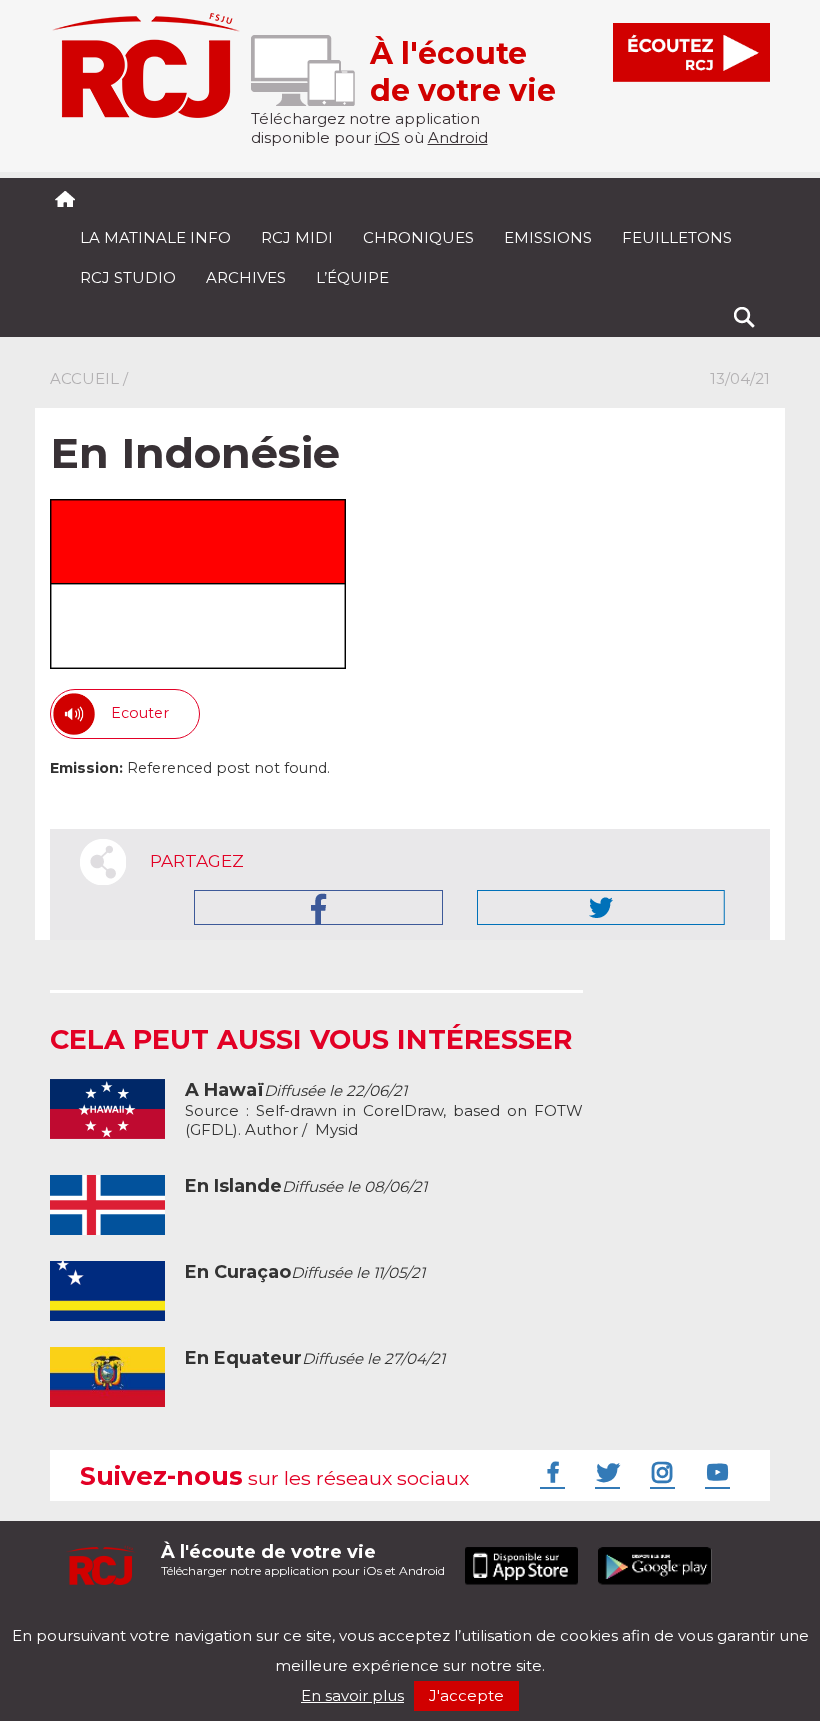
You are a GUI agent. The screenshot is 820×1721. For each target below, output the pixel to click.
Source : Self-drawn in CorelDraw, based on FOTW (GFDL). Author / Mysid (384, 1110)
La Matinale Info (155, 237)
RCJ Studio (128, 277)
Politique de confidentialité (254, 1618)
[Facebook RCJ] (550, 1472)
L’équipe (352, 277)
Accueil (84, 378)
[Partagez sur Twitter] (601, 907)
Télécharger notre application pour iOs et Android (303, 1559)
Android (458, 137)
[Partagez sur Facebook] (318, 907)
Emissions (548, 237)
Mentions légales (112, 1618)
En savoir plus (352, 1695)
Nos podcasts (387, 1618)
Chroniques (418, 237)
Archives (246, 277)
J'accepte (466, 1695)
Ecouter (140, 713)
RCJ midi (297, 237)
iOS (387, 137)
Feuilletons (677, 237)
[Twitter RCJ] (605, 1472)
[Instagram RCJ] (660, 1472)
